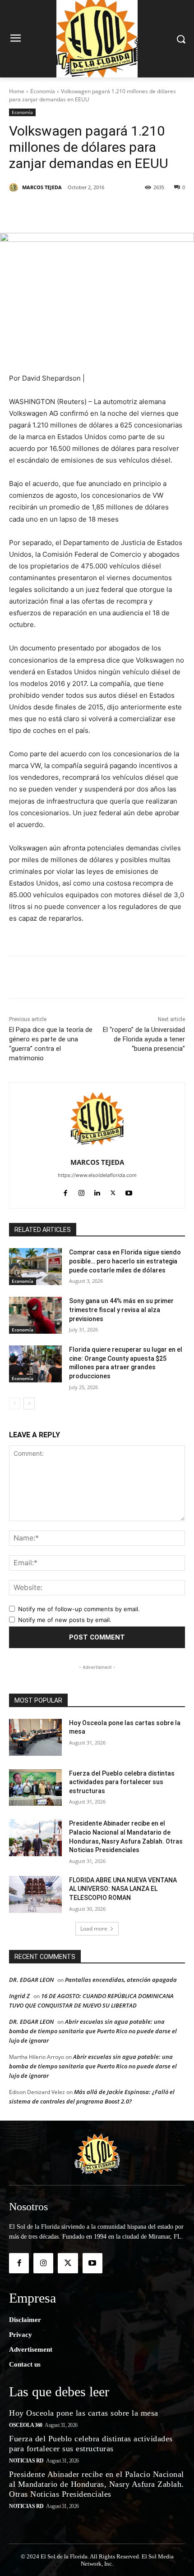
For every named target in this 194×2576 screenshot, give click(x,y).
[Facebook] (46, 210)
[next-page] (29, 1404)
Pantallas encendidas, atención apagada (121, 1980)
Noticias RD (26, 2461)
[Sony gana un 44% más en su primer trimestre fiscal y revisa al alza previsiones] (35, 1315)
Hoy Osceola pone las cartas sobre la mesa (84, 2413)
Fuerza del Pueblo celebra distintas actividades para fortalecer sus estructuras (122, 1782)
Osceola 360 (26, 2425)
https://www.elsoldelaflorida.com (97, 1175)
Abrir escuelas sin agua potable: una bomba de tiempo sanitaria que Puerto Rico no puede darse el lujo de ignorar (93, 2031)
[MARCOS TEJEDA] (15, 187)
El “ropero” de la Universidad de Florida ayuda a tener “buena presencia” (144, 1039)
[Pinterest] (88, 210)
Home (17, 91)
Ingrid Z (19, 1996)
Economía (43, 91)
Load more (94, 1929)
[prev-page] (15, 1404)
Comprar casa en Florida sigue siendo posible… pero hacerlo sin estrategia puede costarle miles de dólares (125, 1261)
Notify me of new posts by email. (65, 1620)
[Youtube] (129, 1191)
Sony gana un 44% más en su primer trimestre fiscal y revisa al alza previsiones (121, 1310)
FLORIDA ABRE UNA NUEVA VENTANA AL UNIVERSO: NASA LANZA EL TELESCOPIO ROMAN (123, 1889)
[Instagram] (81, 1191)
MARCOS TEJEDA (42, 187)
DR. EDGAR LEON (31, 1980)
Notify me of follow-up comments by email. (79, 1609)
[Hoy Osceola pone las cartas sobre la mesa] (35, 1737)
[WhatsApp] (150, 210)
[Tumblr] (129, 210)
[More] (171, 210)
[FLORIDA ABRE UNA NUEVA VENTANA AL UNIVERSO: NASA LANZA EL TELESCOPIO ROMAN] (35, 1895)
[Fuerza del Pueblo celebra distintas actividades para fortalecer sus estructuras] (35, 1788)
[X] (67, 210)
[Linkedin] (109, 210)
